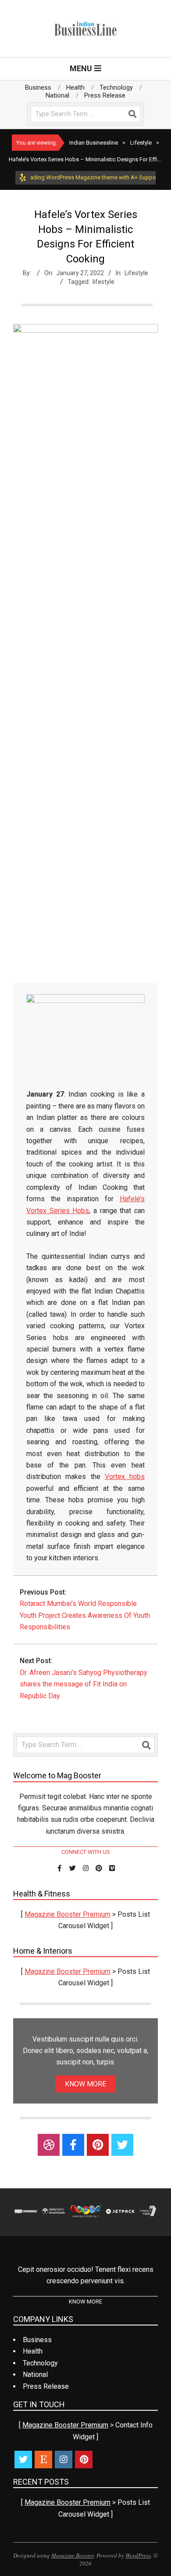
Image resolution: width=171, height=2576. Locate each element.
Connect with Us (86, 1852)
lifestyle (103, 282)
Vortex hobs (125, 1477)
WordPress (138, 2555)
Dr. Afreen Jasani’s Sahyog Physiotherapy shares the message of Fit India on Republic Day (84, 1684)
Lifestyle (136, 273)
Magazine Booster (73, 2555)
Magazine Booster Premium (68, 1914)
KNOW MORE (85, 2084)
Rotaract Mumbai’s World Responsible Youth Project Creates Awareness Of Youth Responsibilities (85, 1615)
